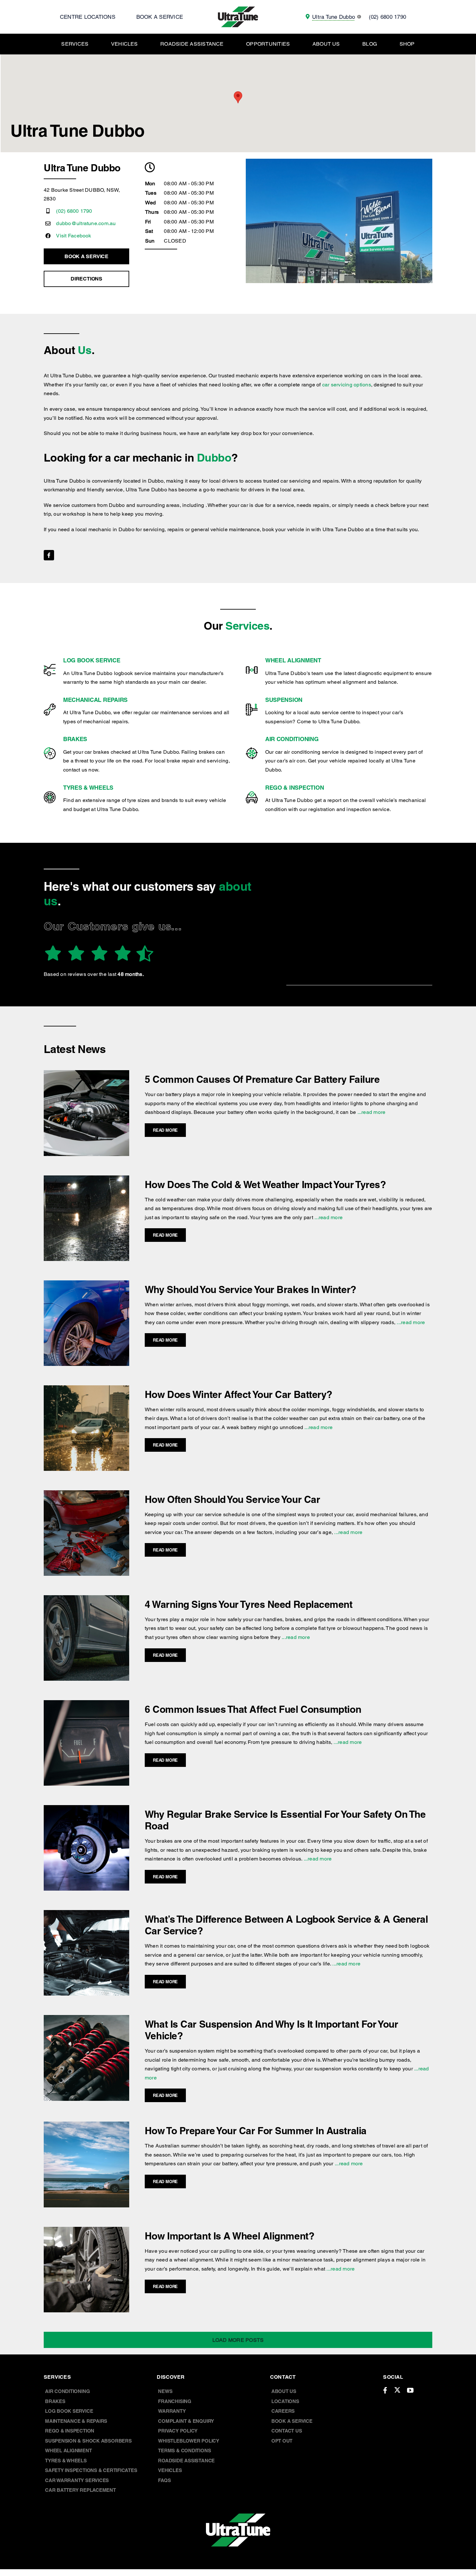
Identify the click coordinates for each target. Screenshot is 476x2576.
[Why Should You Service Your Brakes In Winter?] (86, 1285)
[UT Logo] (238, 9)
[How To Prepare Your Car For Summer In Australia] (86, 2126)
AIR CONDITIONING (292, 739)
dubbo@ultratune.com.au (86, 223)
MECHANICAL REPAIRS (95, 700)
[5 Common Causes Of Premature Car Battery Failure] (86, 1075)
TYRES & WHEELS (88, 788)
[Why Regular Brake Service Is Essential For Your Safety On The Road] (86, 1809)
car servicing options (347, 385)
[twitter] (397, 2390)
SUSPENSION (284, 700)
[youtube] (410, 2390)
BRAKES (75, 739)
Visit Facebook (74, 236)
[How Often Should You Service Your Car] (86, 1495)
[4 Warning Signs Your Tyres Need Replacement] (86, 1600)
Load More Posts (238, 2340)
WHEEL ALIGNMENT (293, 660)
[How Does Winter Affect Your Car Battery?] (86, 1390)
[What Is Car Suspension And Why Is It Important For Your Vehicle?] (86, 2019)
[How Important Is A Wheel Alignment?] (86, 2231)
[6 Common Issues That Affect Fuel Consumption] (86, 1705)
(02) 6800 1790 (74, 211)
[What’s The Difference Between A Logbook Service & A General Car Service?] (86, 1914)
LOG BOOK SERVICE (92, 660)
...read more (371, 1112)
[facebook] (49, 555)
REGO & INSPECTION (295, 788)
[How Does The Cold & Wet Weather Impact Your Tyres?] (86, 1180)
